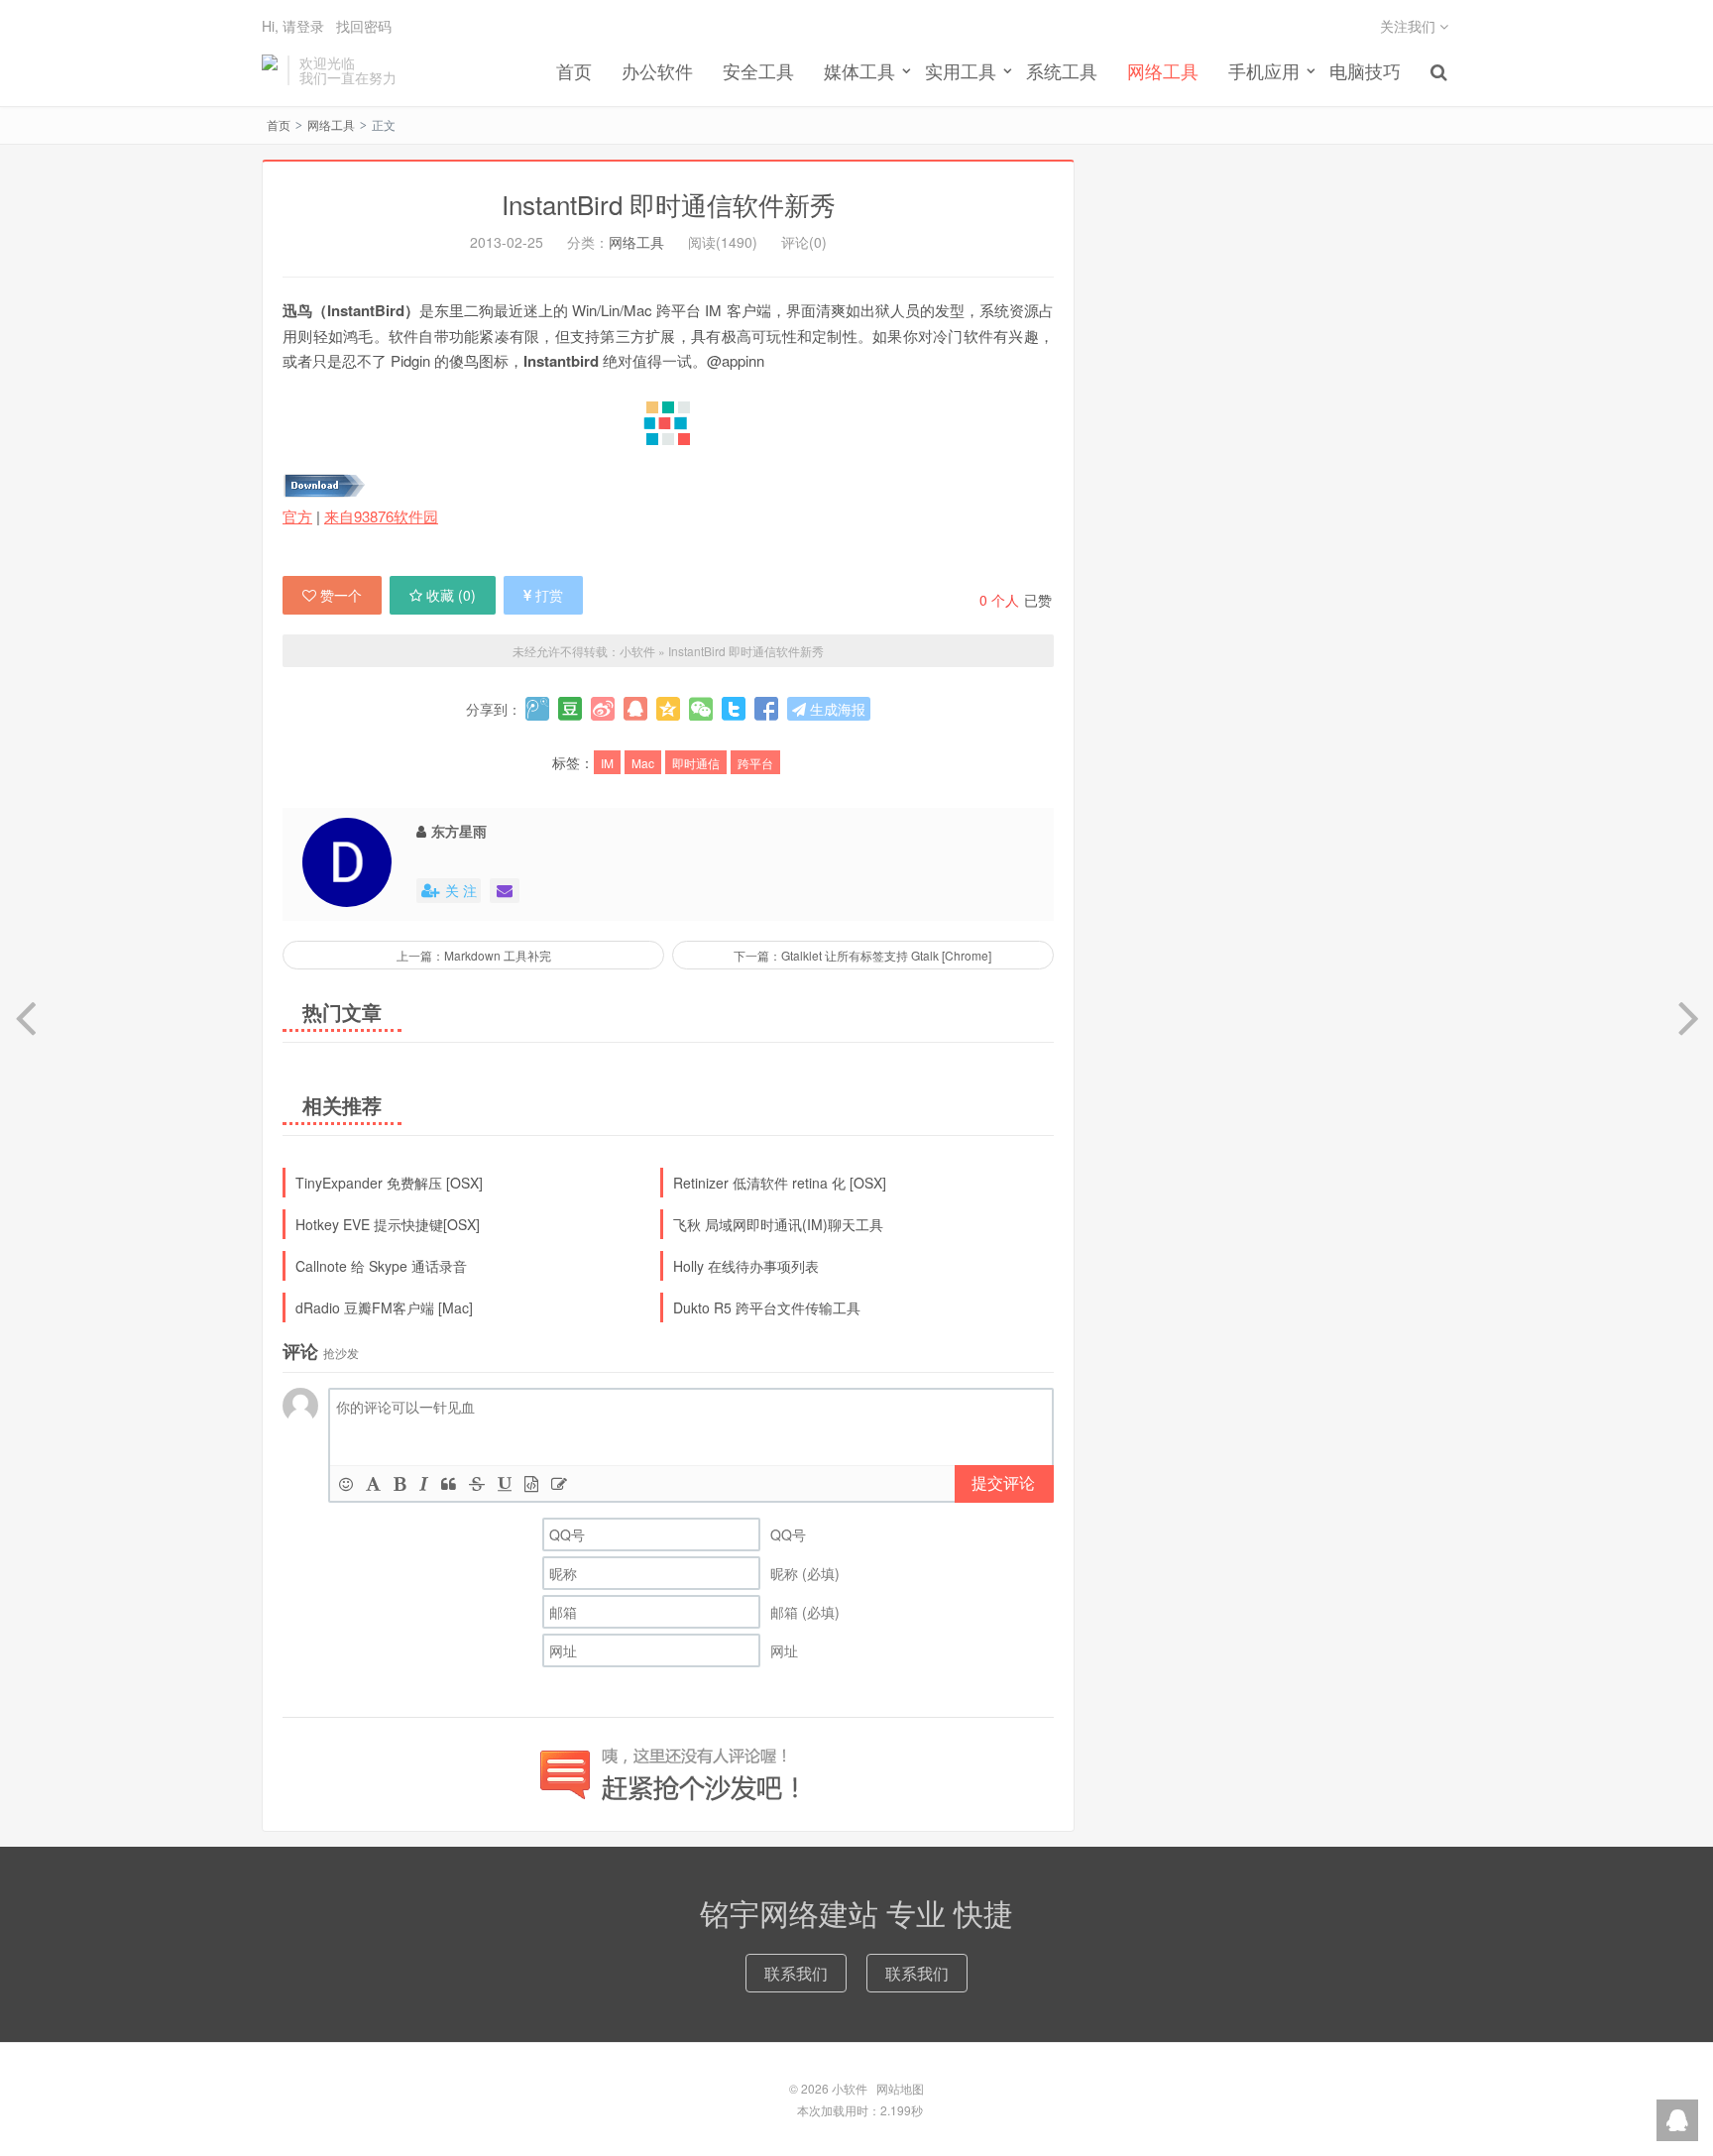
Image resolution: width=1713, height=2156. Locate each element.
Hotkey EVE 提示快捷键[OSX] (388, 1224)
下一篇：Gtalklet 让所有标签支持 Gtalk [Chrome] (862, 955)
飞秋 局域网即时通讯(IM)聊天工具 (778, 1224)
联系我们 (796, 1973)
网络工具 (1163, 70)
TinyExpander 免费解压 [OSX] (389, 1183)
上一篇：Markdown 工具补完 (474, 955)
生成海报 (836, 709)
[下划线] (505, 1483)
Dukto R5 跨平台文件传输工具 (767, 1307)
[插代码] (531, 1483)
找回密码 (364, 26)
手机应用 (1264, 70)
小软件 (270, 70)
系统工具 (1062, 70)
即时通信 (696, 763)
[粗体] (400, 1483)
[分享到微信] (701, 709)
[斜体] (424, 1483)
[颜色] (373, 1483)
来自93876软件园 (381, 516)
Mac (643, 763)
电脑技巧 (1365, 70)
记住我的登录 (759, 33)
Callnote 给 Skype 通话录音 (381, 1266)
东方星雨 (459, 831)
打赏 (549, 595)
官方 (297, 516)
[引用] (449, 1483)
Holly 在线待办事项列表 (746, 1266)
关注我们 (1410, 26)
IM (607, 763)
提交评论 (1003, 1482)
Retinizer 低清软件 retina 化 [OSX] (780, 1183)
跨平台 (755, 763)
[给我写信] (505, 891)
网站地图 (900, 2088)
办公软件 (657, 70)
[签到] (559, 1483)
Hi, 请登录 (293, 26)
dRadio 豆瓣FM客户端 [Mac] (384, 1307)
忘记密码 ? (976, 32)
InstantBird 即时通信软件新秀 (669, 204)
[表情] (346, 1483)
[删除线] (477, 1483)
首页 (574, 70)
